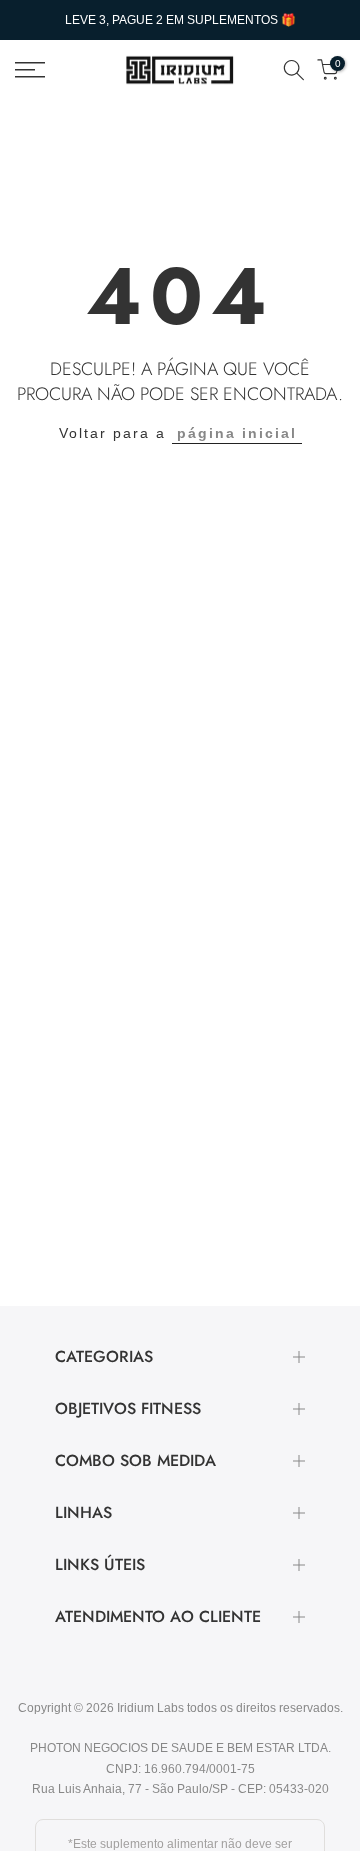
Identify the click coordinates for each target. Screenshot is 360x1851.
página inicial (237, 433)
